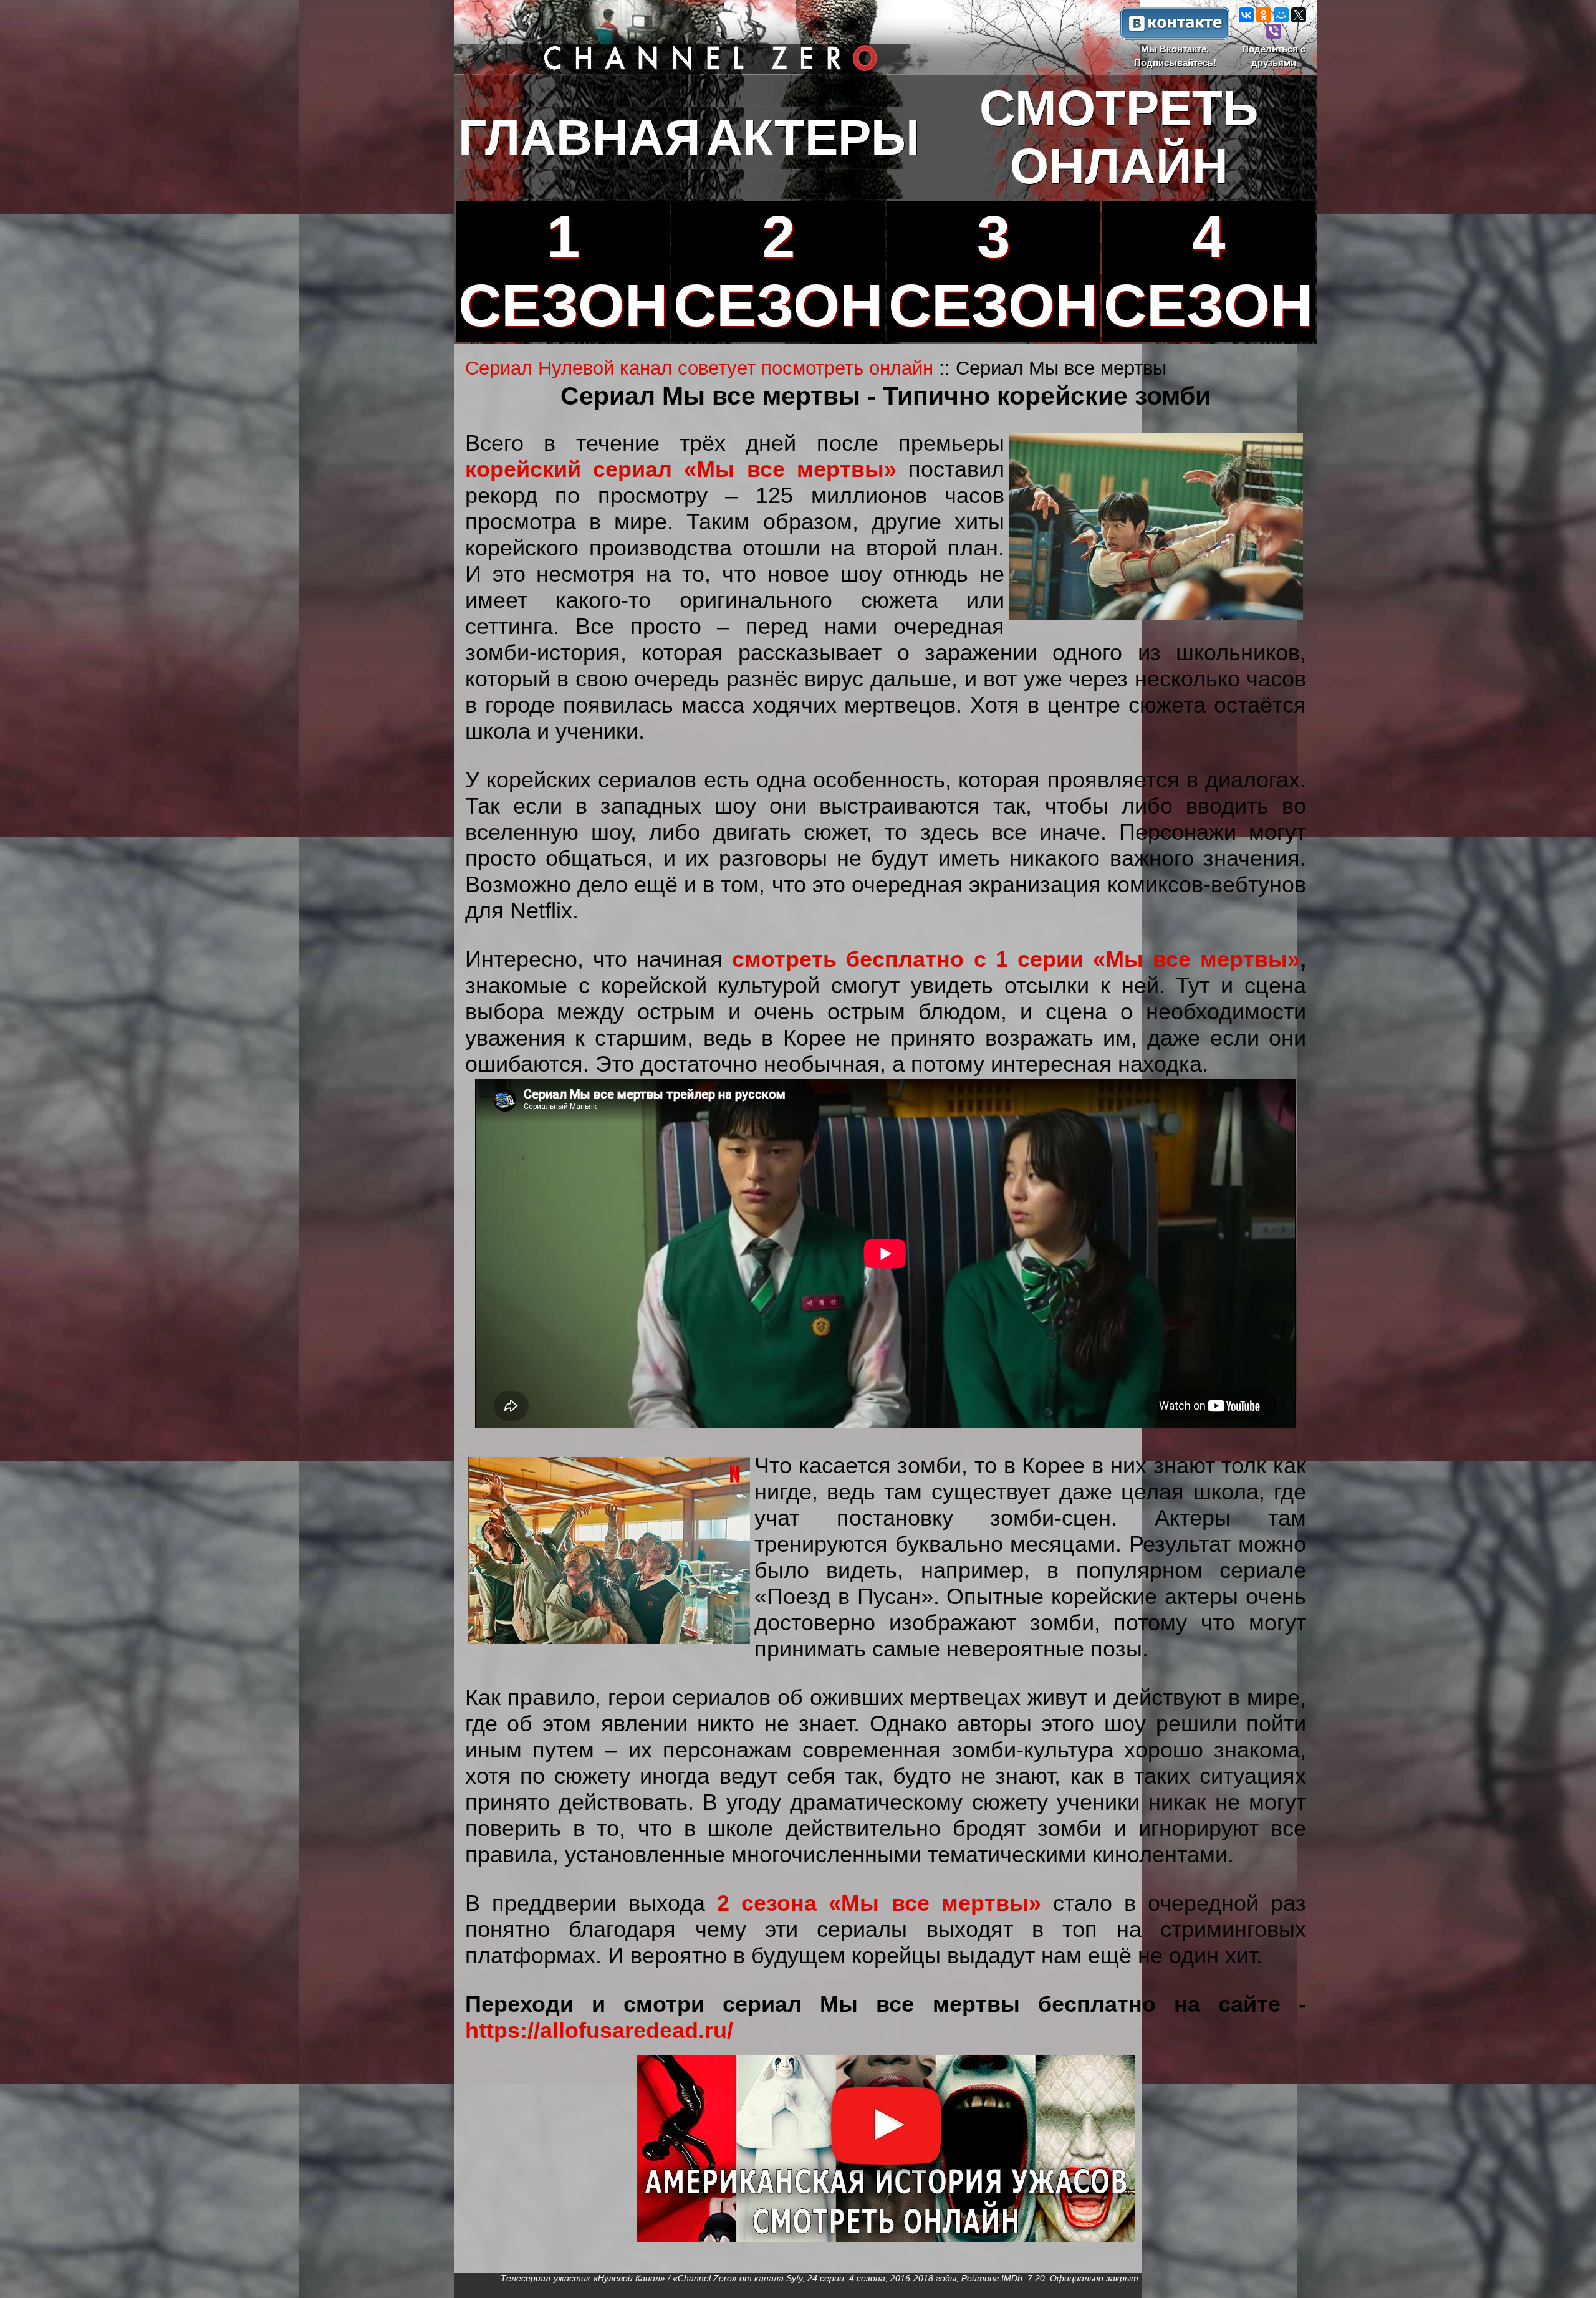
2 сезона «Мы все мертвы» (879, 1903)
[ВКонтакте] (1246, 15)
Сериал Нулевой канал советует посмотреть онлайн (699, 368)
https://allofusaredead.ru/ (599, 2030)
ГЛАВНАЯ (579, 137)
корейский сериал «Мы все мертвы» (681, 469)
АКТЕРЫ (813, 137)
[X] (1299, 15)
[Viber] (1274, 31)
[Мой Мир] (1281, 15)
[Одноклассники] (1264, 15)
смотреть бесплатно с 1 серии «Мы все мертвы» (1016, 959)
